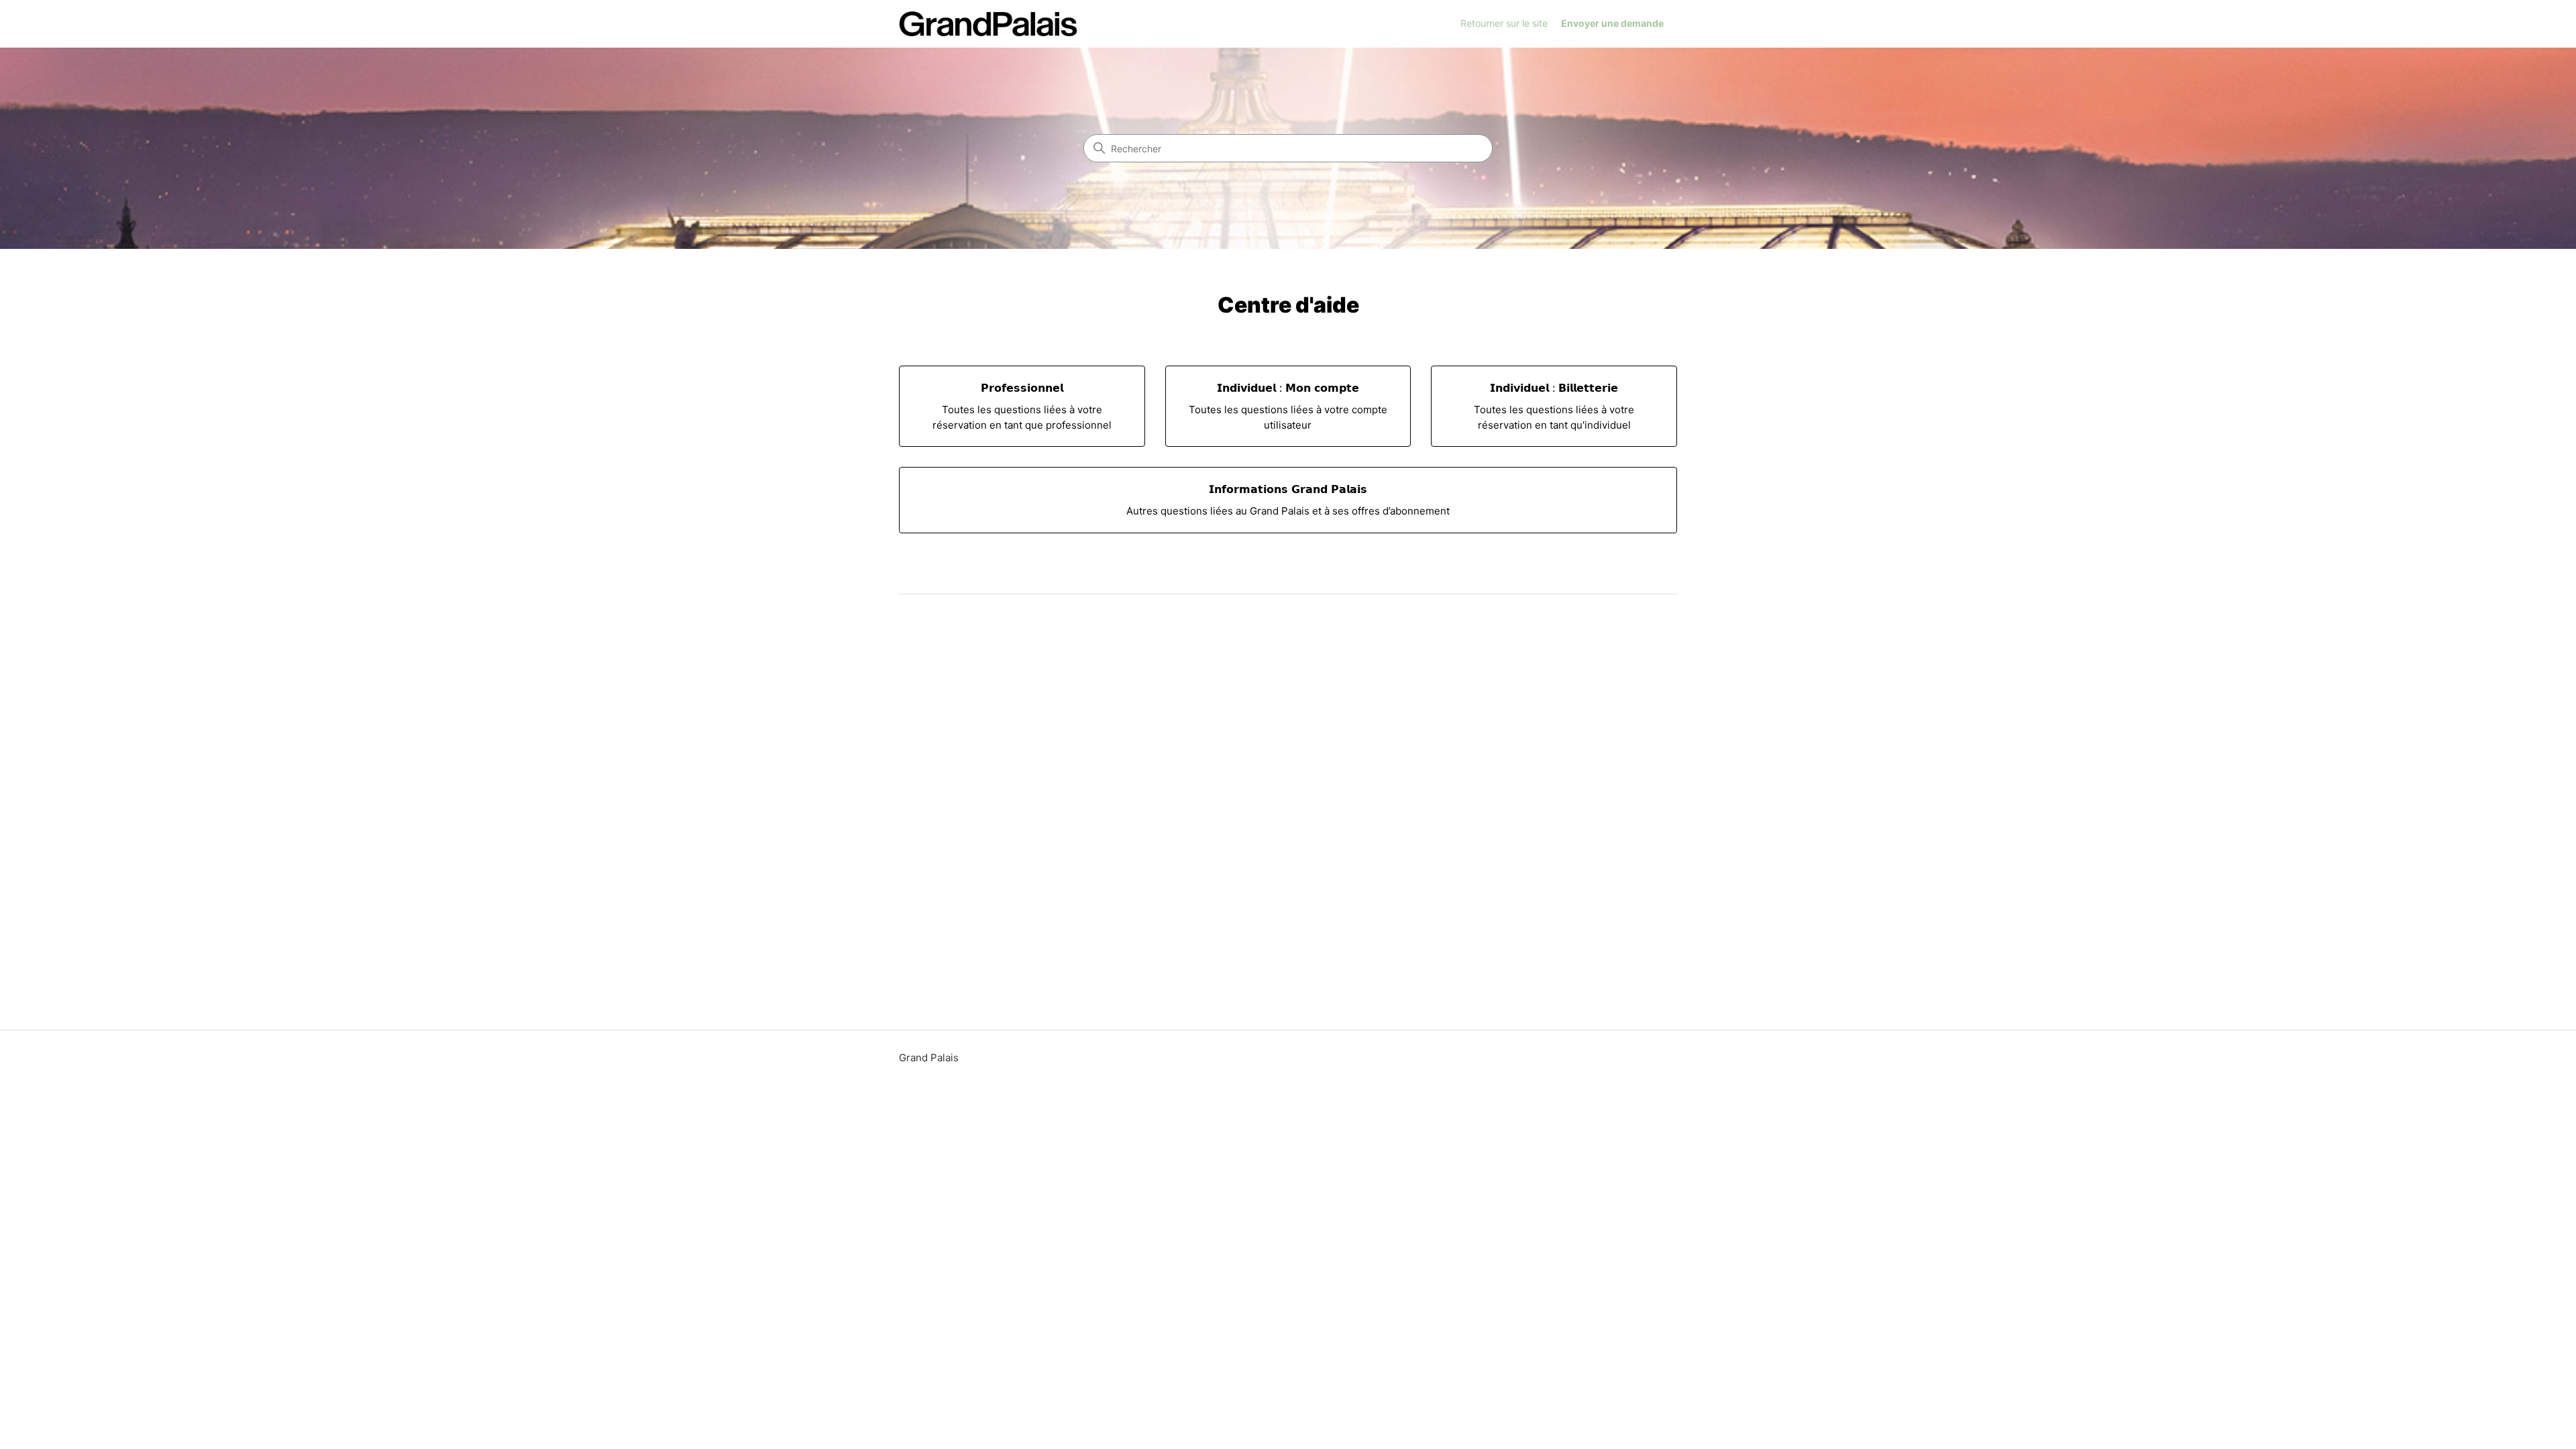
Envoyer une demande (1612, 23)
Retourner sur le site (1504, 23)
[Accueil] (988, 24)
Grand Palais (929, 1058)
